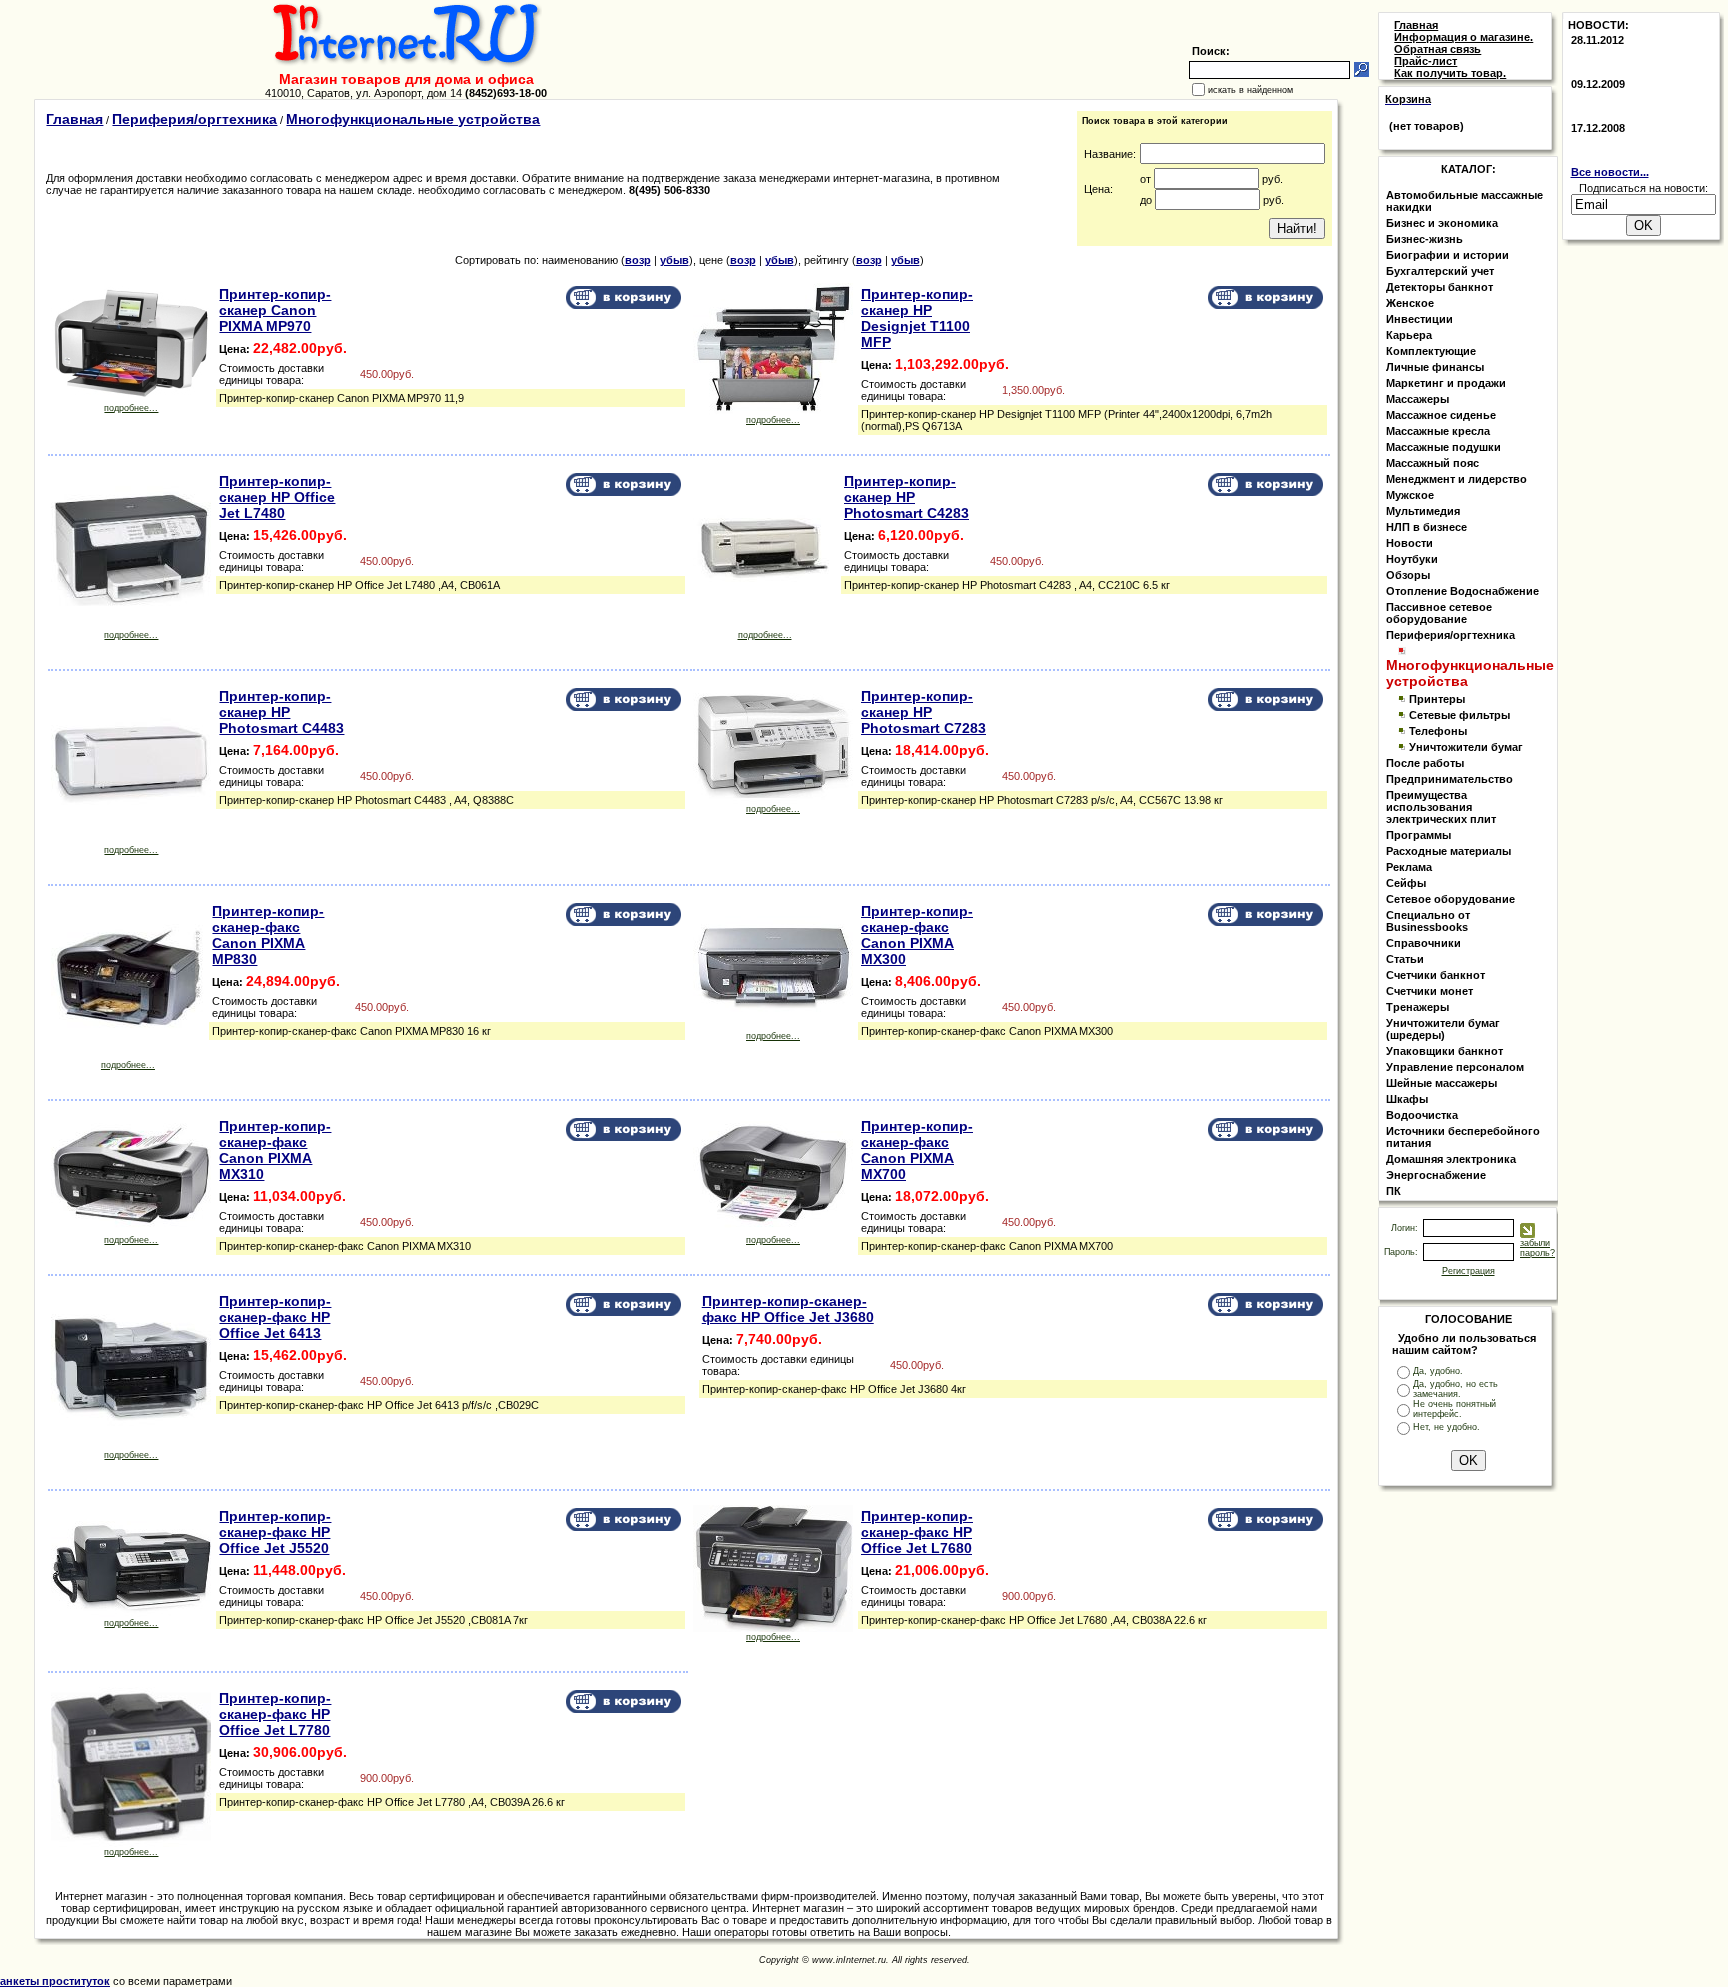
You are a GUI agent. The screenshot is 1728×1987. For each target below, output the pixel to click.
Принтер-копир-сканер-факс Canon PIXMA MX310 (275, 1150)
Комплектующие (1431, 351)
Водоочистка (1422, 1115)
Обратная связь (1437, 49)
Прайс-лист (1425, 61)
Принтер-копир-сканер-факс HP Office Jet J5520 (275, 1532)
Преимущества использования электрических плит (1441, 807)
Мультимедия (1423, 511)
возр (638, 260)
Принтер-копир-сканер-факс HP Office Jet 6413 (275, 1317)
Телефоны (1438, 731)
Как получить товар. (1450, 73)
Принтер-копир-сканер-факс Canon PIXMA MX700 (917, 1150)
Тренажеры (1417, 1007)
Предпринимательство (1449, 779)
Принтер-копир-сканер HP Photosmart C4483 (281, 712)
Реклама (1409, 867)
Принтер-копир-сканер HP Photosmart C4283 (906, 497)
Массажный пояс (1432, 463)
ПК (1393, 1191)
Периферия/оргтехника (194, 119)
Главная (74, 119)
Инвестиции (1419, 319)
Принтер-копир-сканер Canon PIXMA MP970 (275, 310)
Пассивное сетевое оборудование (1439, 613)
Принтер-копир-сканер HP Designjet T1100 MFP (917, 318)
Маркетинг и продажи (1446, 383)
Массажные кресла (1438, 431)
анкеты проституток (55, 1981)
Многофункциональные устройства (413, 119)
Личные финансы (1435, 367)
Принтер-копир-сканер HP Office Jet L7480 (277, 497)
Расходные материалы (1448, 851)
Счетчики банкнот (1435, 975)
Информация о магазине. (1463, 37)
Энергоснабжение (1436, 1175)
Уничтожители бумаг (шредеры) (1443, 1029)
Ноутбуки (1412, 559)
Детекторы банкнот (1439, 287)
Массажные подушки (1443, 447)
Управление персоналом (1455, 1067)
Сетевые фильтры (1459, 715)
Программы (1418, 835)
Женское (1410, 303)
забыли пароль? (1537, 1248)
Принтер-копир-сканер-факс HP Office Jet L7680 (917, 1532)
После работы (1425, 763)
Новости (1409, 543)
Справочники (1423, 943)
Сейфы (1406, 883)
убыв (674, 260)
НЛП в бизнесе (1426, 527)
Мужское (1410, 495)
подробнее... (131, 408)
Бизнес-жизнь (1424, 239)
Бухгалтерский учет (1440, 271)
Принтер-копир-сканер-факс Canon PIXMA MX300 (917, 935)
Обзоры (1408, 575)
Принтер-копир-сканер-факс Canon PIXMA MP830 (268, 935)
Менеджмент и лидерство (1456, 479)
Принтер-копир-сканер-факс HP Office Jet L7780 (275, 1714)
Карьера (1409, 335)
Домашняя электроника (1451, 1159)
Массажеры (1417, 399)
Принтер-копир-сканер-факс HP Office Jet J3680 (788, 1309)
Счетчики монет (1429, 991)
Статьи (1405, 959)
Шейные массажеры (1441, 1083)
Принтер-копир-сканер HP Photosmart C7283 (923, 712)
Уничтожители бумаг (1466, 747)
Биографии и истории (1447, 255)
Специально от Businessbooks (1428, 921)
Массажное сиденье (1441, 415)
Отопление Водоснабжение (1462, 591)
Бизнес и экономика (1442, 223)
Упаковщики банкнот (1444, 1051)
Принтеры (1437, 699)
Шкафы (1407, 1099)
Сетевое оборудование (1450, 899)
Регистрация (1468, 1271)
